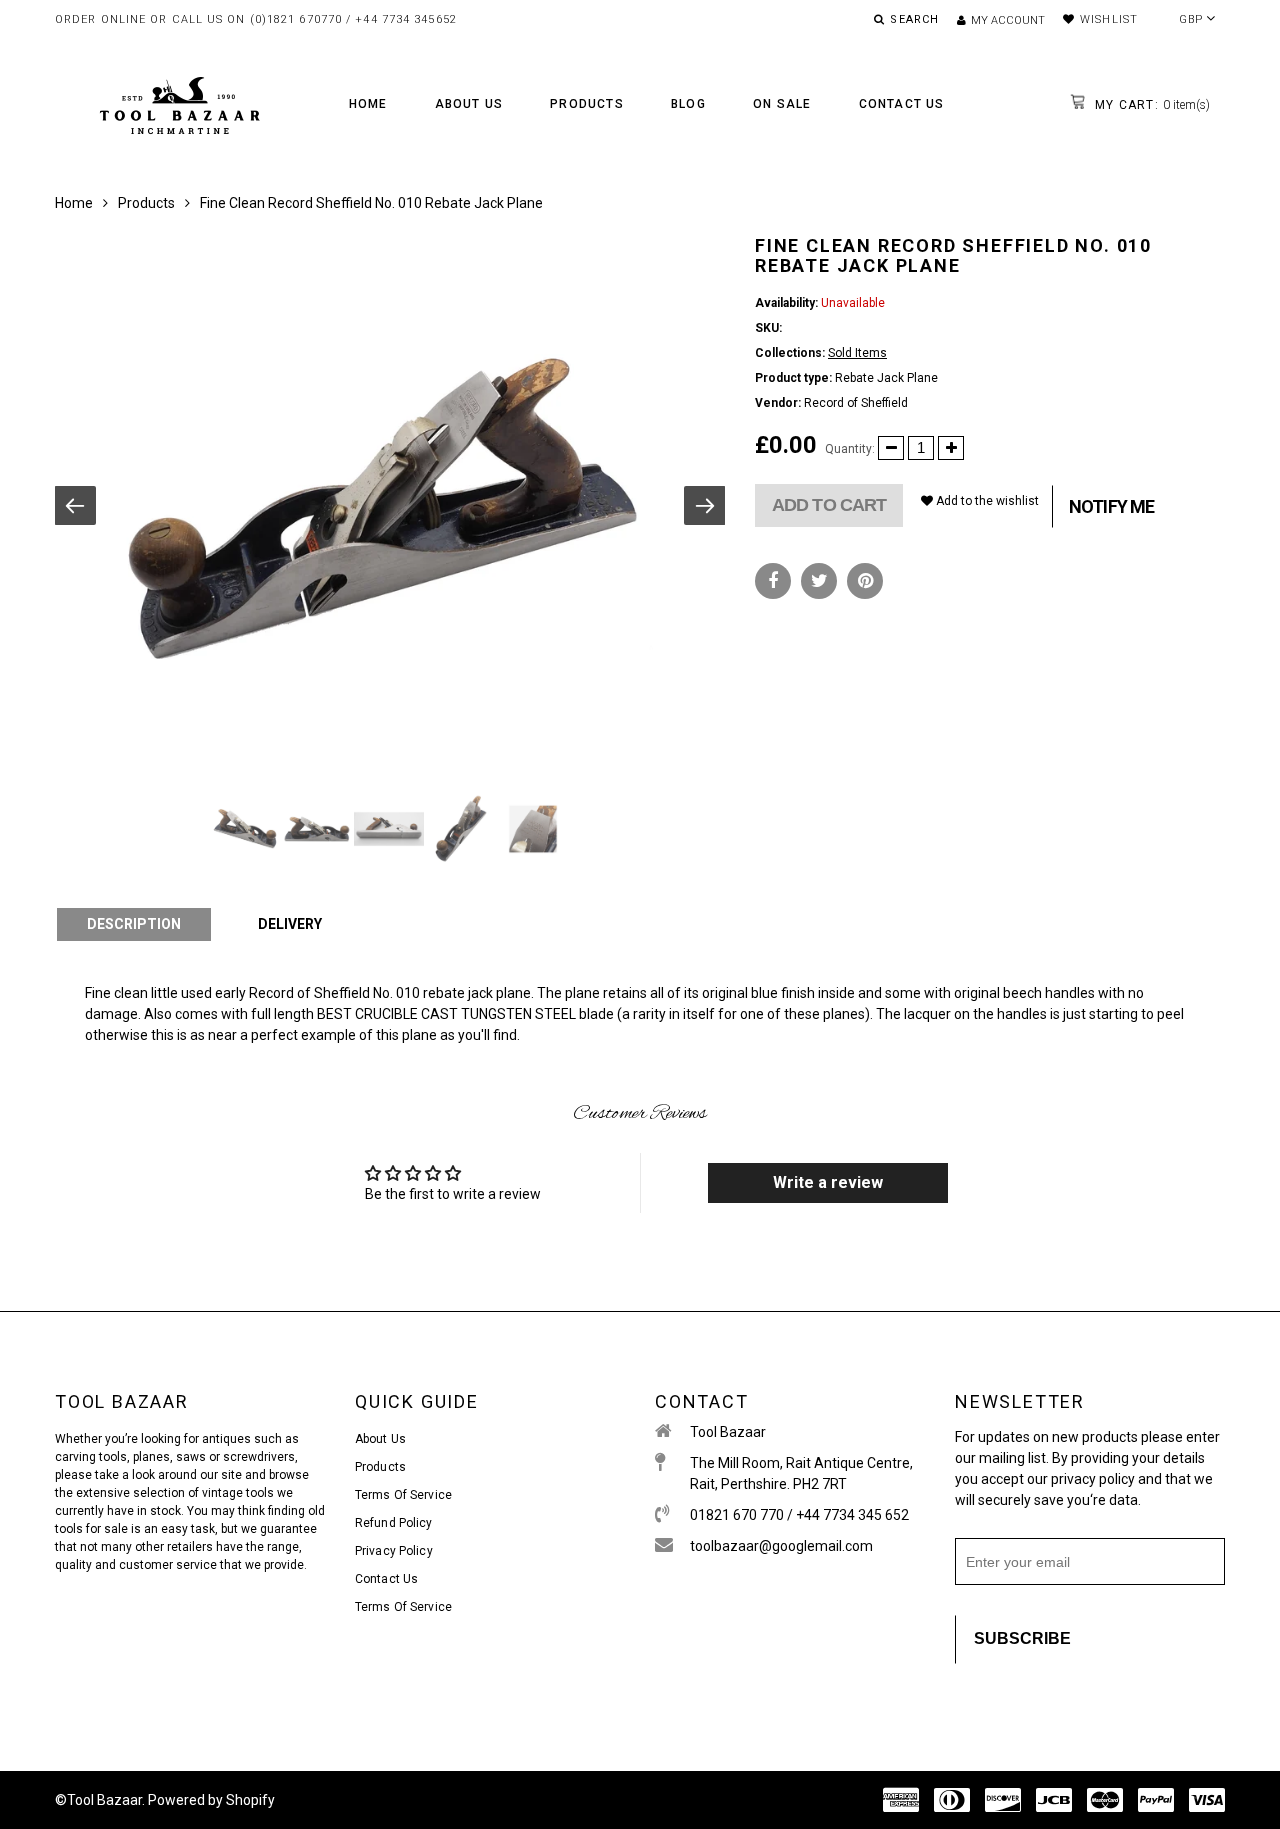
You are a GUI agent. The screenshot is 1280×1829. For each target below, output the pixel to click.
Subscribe (1022, 1638)
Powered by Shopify (211, 1800)
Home (368, 104)
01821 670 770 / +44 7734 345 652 (799, 1515)
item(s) (1150, 105)
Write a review (828, 1182)
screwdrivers (259, 1457)
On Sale (782, 104)
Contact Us (902, 104)
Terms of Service (403, 1495)
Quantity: (850, 449)
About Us (469, 104)
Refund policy (394, 1523)
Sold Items (857, 353)
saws (192, 1457)
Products (587, 104)
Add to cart (829, 505)
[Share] (773, 581)
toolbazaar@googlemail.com (781, 1546)
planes (151, 1457)
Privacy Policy (394, 1551)
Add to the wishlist (986, 501)
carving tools (91, 1457)
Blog (688, 104)
